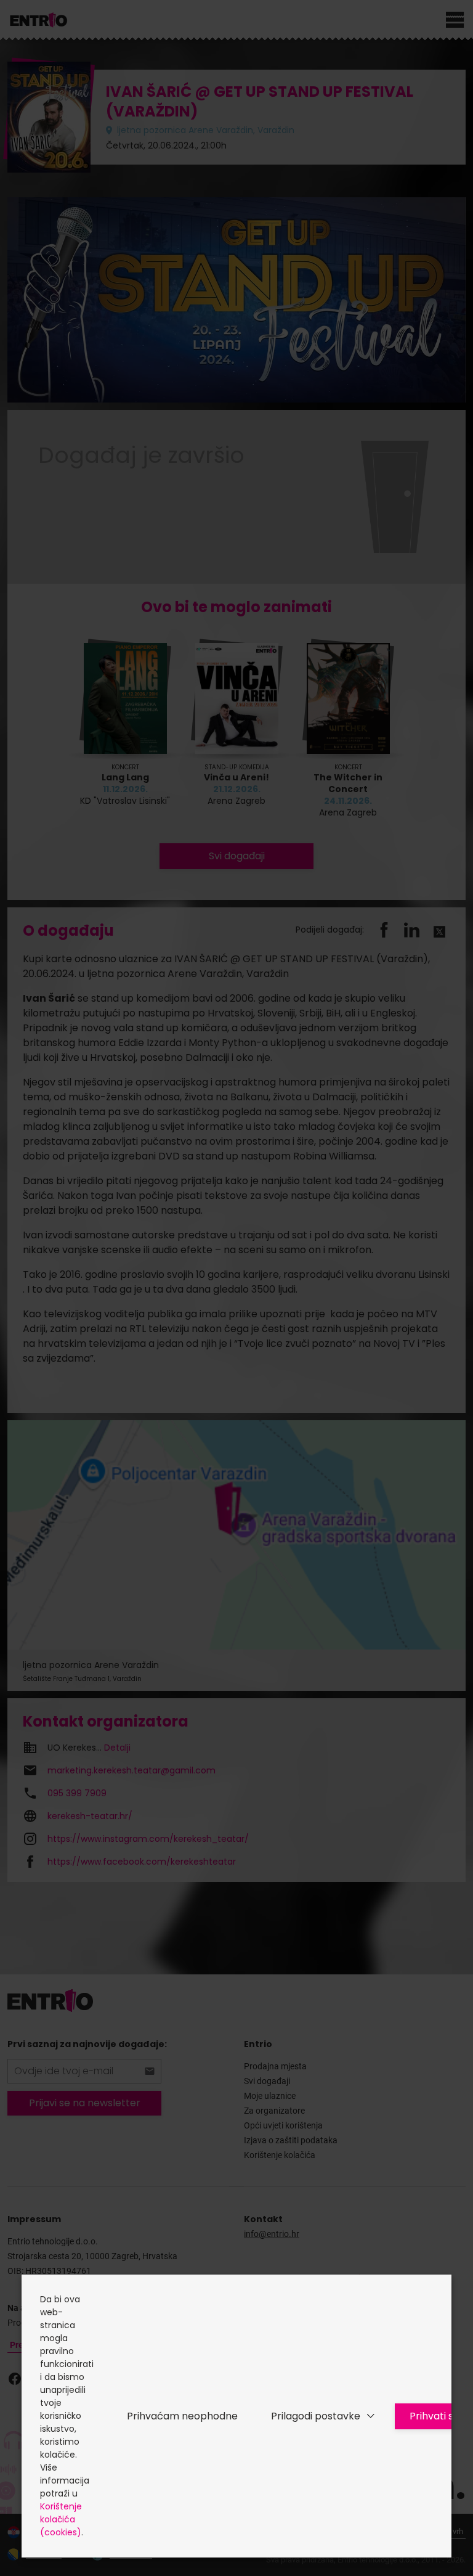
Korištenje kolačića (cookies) (61, 2519)
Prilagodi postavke (316, 2416)
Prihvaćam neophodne (182, 2416)
